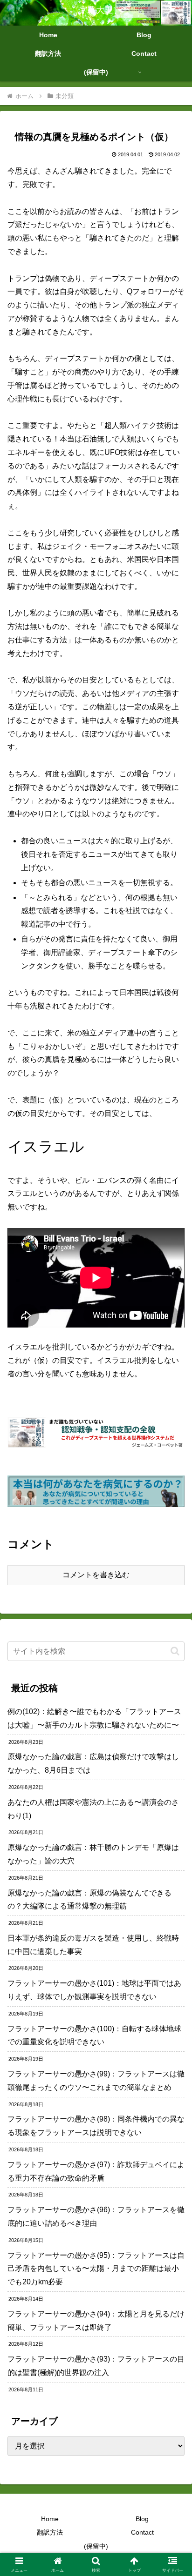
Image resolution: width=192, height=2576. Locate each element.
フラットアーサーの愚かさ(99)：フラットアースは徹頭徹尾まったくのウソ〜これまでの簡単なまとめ (96, 2081)
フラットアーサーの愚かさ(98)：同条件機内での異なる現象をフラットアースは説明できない (96, 2126)
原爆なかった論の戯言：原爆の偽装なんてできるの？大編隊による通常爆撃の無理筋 (89, 1900)
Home (50, 2519)
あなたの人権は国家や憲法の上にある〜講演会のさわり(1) (93, 1809)
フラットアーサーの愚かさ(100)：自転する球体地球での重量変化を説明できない (94, 2035)
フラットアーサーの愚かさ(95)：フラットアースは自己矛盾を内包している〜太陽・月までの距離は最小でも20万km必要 (96, 2269)
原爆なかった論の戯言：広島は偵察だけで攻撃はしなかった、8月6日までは (93, 1763)
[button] (175, 1651)
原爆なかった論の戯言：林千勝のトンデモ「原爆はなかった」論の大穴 (93, 1854)
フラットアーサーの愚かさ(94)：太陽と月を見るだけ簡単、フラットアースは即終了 (96, 2321)
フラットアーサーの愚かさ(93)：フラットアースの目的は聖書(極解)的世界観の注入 (96, 2366)
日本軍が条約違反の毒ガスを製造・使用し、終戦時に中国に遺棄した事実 (93, 1945)
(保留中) (96, 2546)
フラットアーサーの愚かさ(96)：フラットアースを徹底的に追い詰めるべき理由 (96, 2216)
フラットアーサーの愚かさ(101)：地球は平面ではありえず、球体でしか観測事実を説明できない (94, 1990)
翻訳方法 (50, 2532)
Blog (142, 2519)
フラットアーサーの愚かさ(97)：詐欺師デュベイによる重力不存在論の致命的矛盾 (96, 2171)
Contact (142, 2532)
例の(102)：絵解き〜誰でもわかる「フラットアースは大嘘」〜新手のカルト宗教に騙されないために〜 (94, 1718)
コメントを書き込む (96, 1575)
